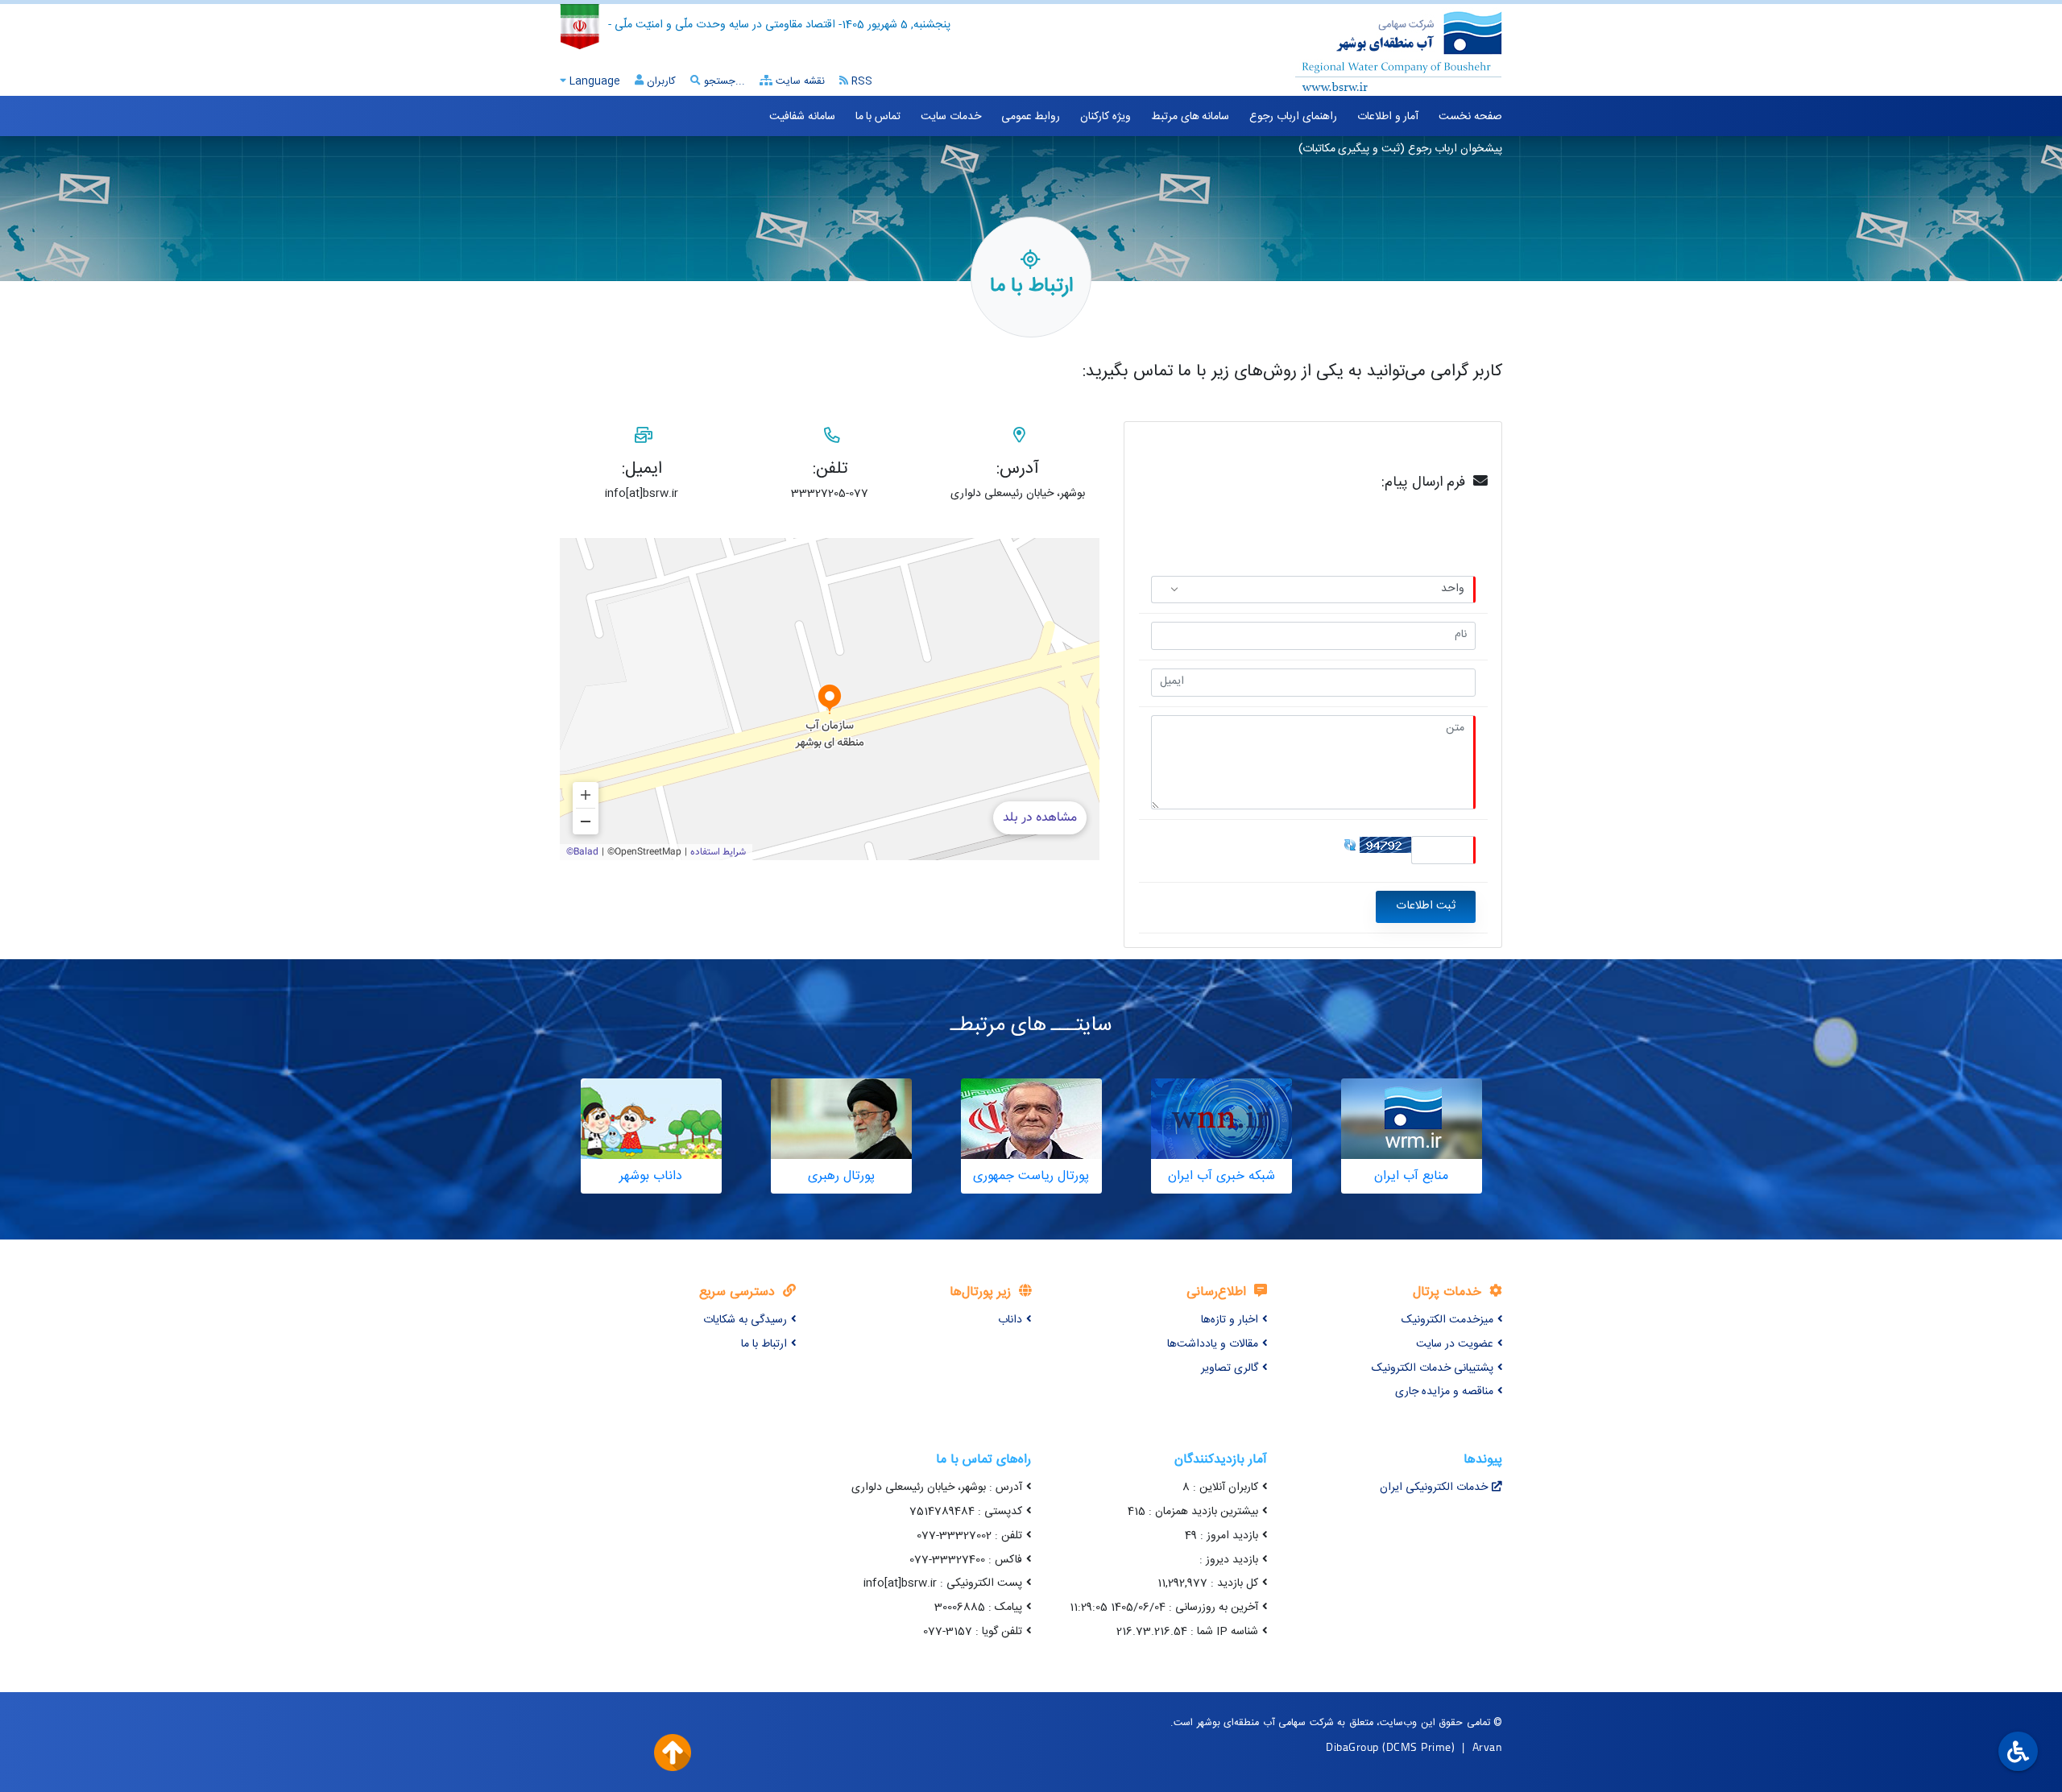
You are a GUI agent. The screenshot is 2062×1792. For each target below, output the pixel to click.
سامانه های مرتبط (1190, 117)
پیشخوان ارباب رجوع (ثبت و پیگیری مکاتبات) (1400, 149)
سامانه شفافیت (802, 117)
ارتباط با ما (764, 1344)
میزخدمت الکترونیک (1447, 1320)
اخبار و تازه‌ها (1230, 1320)
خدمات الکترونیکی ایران (1434, 1488)
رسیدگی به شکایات (745, 1320)
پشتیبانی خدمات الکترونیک (1433, 1368)
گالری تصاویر (1230, 1368)
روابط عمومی (1031, 117)
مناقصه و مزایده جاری (1444, 1392)
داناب (1010, 1320)
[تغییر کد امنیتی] (1350, 845)
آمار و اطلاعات (1388, 117)
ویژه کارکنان (1106, 117)
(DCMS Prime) (1418, 1746)
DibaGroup (1352, 1746)
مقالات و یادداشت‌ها (1213, 1344)
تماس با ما (878, 117)
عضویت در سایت (1455, 1344)
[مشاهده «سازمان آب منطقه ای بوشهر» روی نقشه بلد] (830, 699)
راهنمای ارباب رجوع (1293, 117)
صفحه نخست (1470, 117)
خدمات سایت (951, 117)
